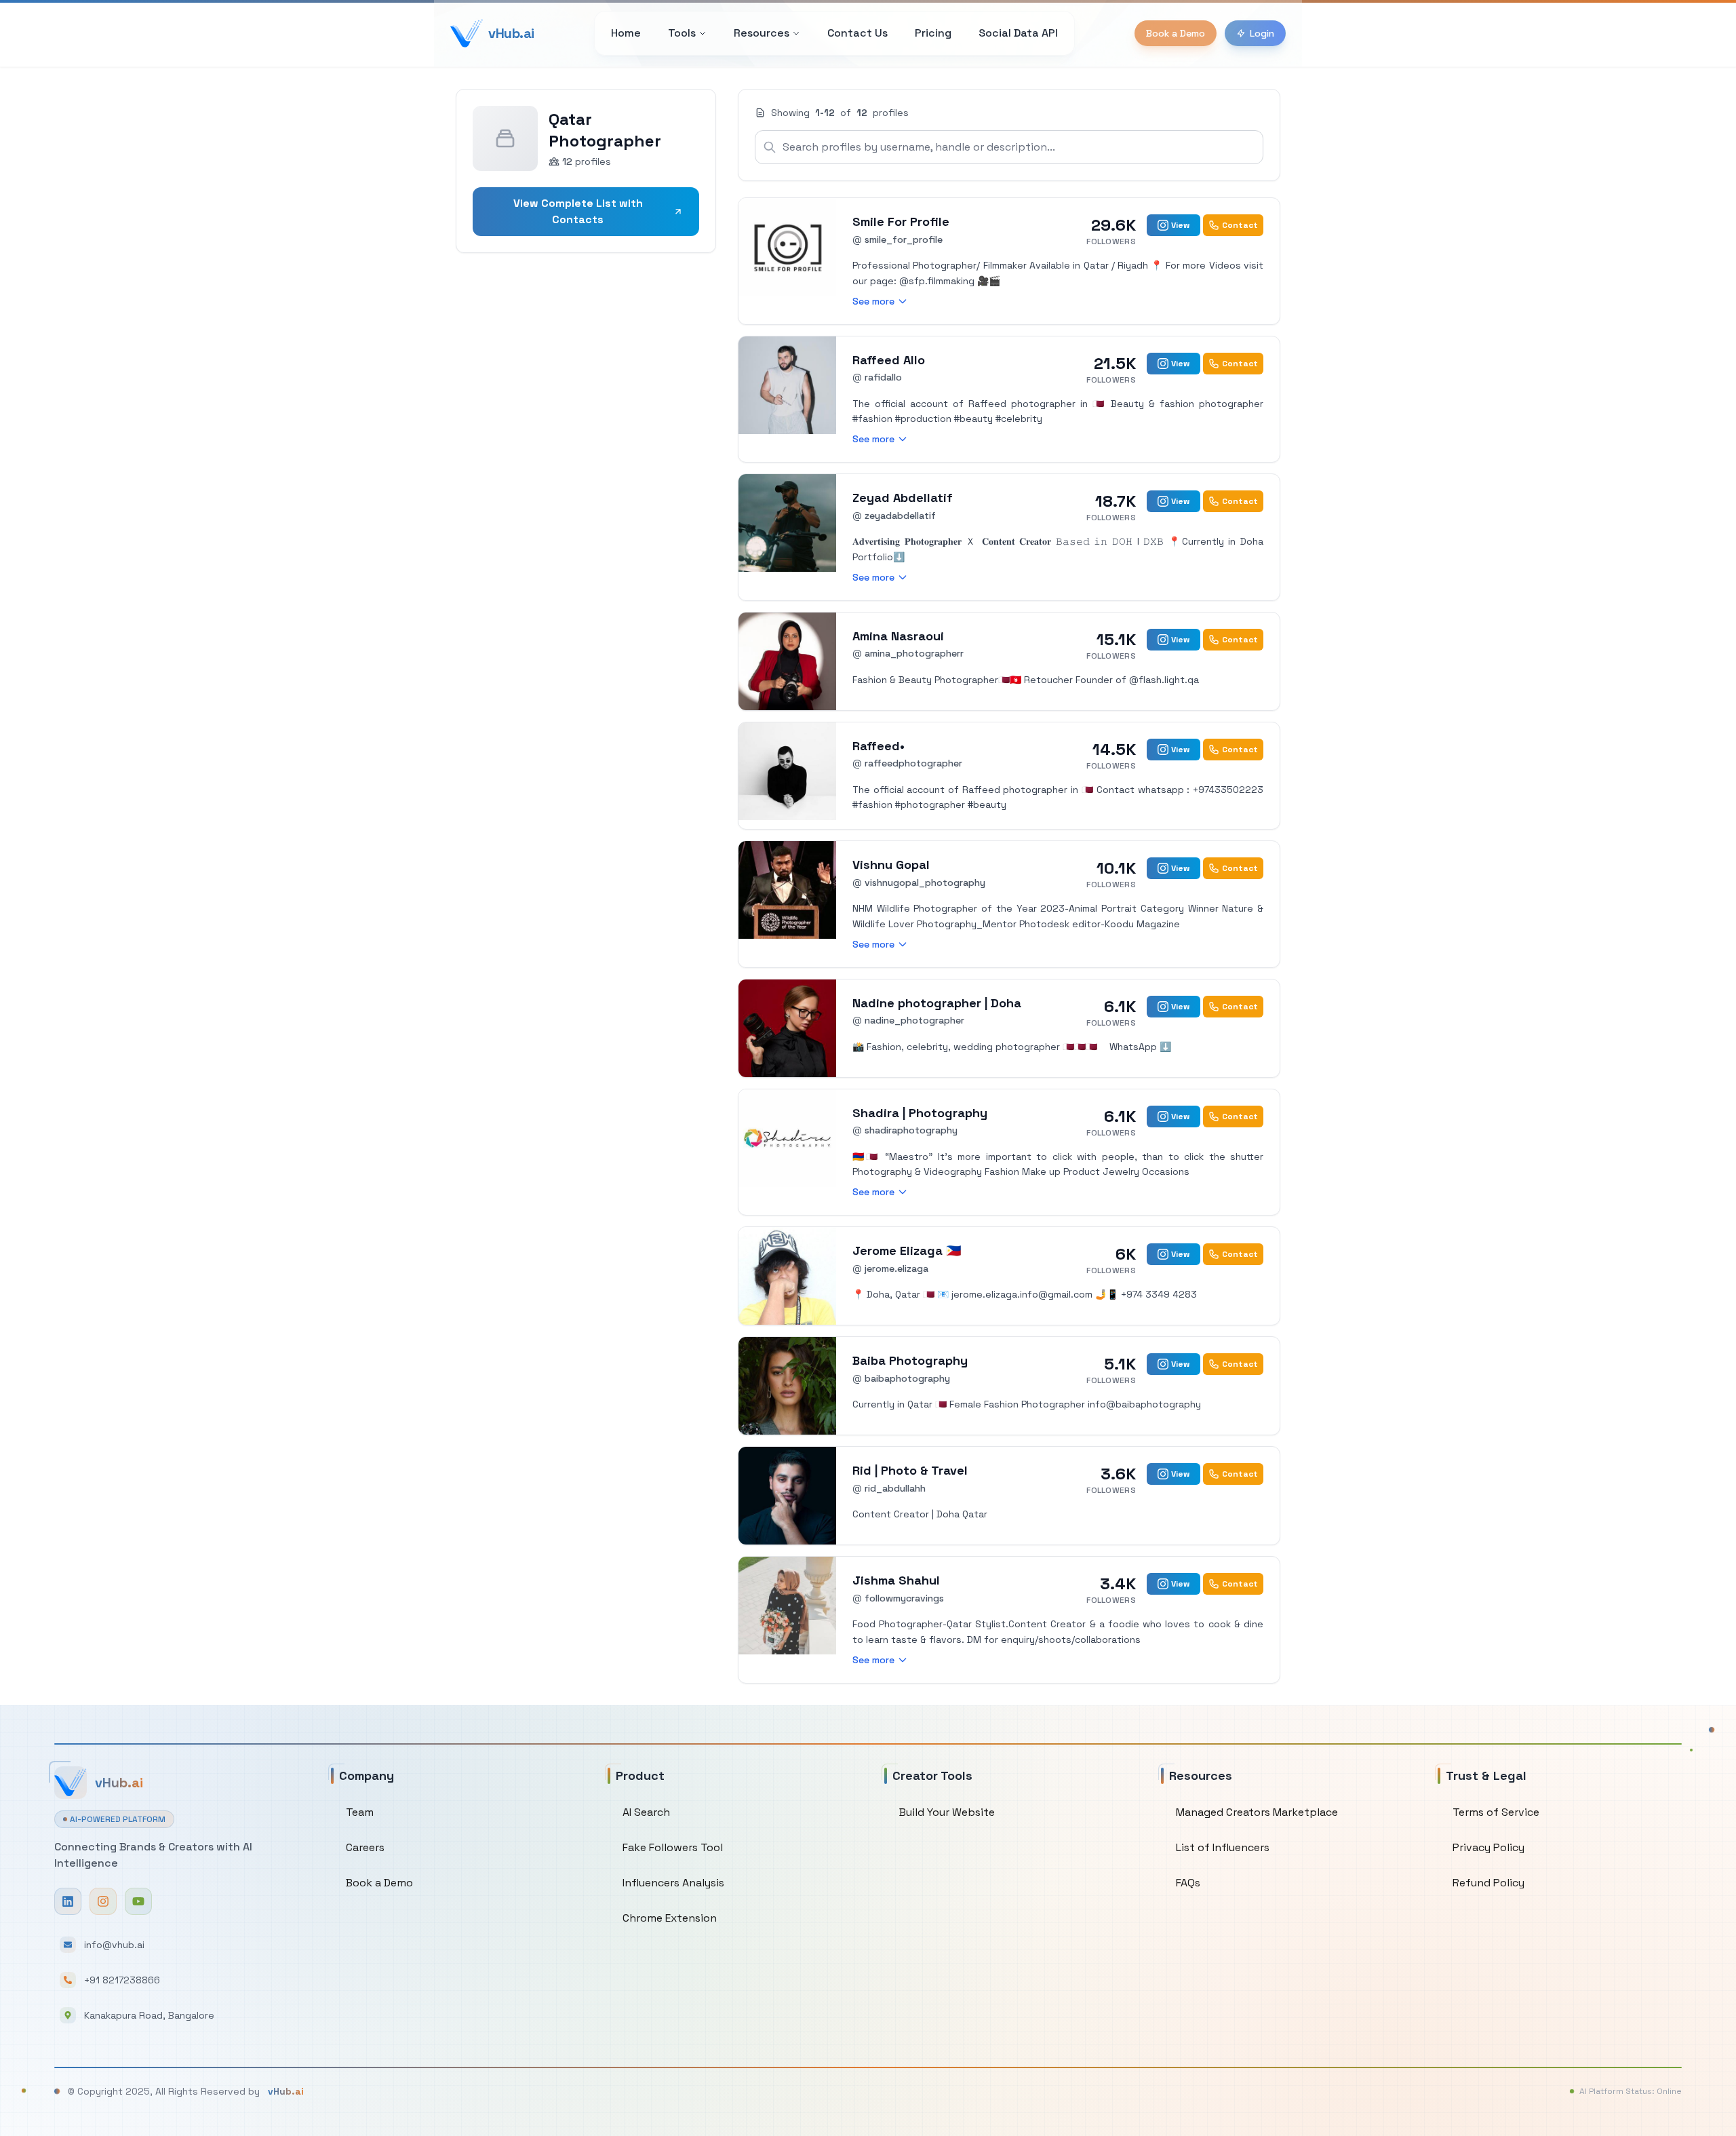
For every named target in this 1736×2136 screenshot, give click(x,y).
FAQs (1188, 1883)
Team (360, 1812)
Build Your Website (947, 1812)
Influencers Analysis (673, 1883)
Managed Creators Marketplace (1257, 1812)
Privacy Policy (1488, 1847)
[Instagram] (103, 1901)
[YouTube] (138, 1901)
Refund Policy (1488, 1883)
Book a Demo (1176, 33)
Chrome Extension (670, 1918)
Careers (365, 1847)
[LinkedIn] (68, 1901)
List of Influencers (1223, 1847)
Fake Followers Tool (673, 1847)
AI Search (646, 1812)
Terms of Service (1496, 1812)
